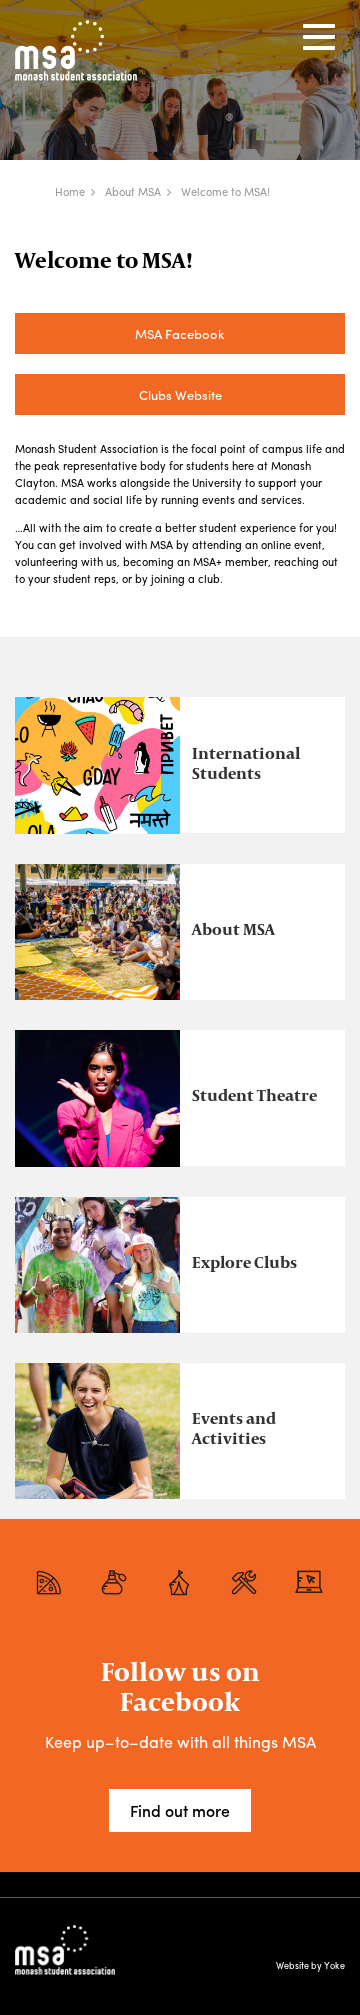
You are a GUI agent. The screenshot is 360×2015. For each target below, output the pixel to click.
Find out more (180, 1810)
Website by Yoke (310, 1965)
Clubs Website (180, 394)
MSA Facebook (180, 333)
